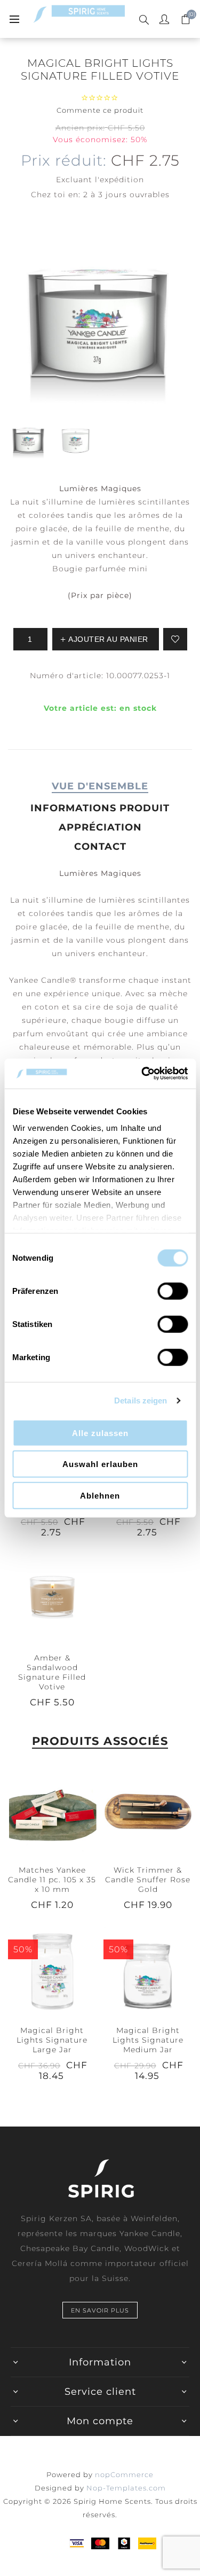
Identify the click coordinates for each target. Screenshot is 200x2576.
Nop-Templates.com (126, 2488)
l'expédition (119, 180)
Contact (100, 847)
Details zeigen (141, 1400)
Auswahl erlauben (100, 1464)
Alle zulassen (100, 1433)
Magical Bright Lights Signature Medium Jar (148, 2040)
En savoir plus (100, 2310)
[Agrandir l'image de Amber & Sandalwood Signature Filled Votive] (52, 1598)
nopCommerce (124, 2474)
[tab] (100, 786)
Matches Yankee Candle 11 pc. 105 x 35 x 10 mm (52, 1880)
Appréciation (100, 827)
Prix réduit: (64, 160)
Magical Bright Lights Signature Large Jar (52, 2040)
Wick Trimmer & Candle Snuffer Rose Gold (148, 1880)
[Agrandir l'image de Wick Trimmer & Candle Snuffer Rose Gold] (148, 1811)
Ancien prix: (80, 128)
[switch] (173, 1291)
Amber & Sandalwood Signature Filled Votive (52, 1672)
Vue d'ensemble (100, 786)
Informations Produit (100, 808)
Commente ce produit (100, 110)
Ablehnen (100, 1495)
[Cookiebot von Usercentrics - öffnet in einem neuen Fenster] (142, 1074)
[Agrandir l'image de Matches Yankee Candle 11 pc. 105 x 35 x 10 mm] (52, 1811)
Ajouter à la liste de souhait (175, 639)
